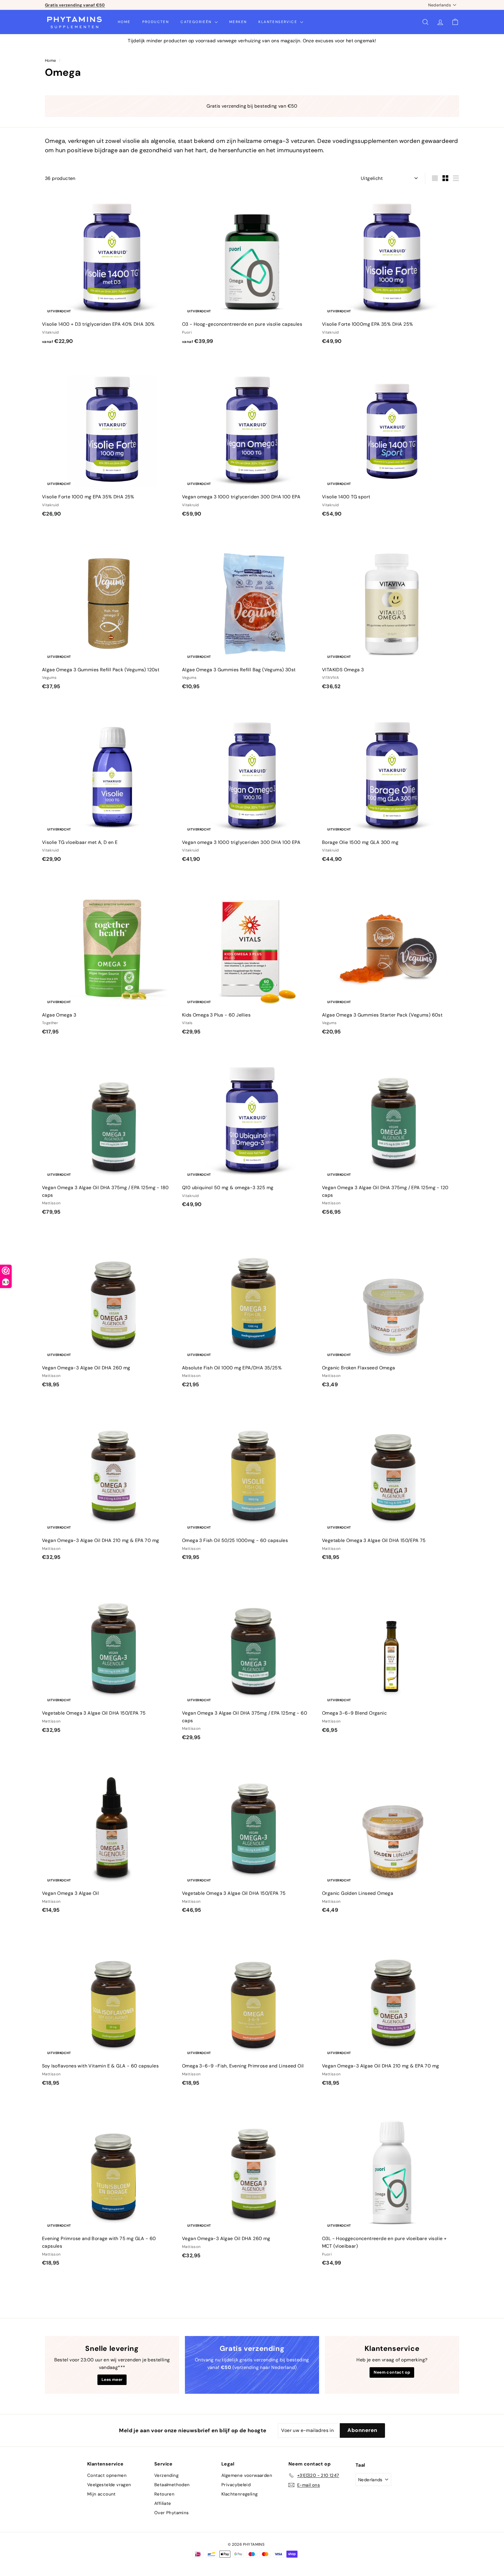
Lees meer (112, 2379)
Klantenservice (279, 22)
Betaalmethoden (172, 2485)
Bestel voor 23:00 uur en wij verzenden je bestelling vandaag (108, 5)
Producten (156, 22)
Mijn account (101, 2494)
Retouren (164, 2494)
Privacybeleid (236, 2485)
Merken (238, 22)
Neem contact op (392, 2372)
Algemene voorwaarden (247, 2475)
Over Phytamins (172, 2513)
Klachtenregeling (239, 2494)
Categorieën (197, 22)
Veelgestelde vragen (109, 2485)
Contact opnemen (107, 2475)
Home (124, 22)
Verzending (166, 2475)
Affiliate (163, 2503)
